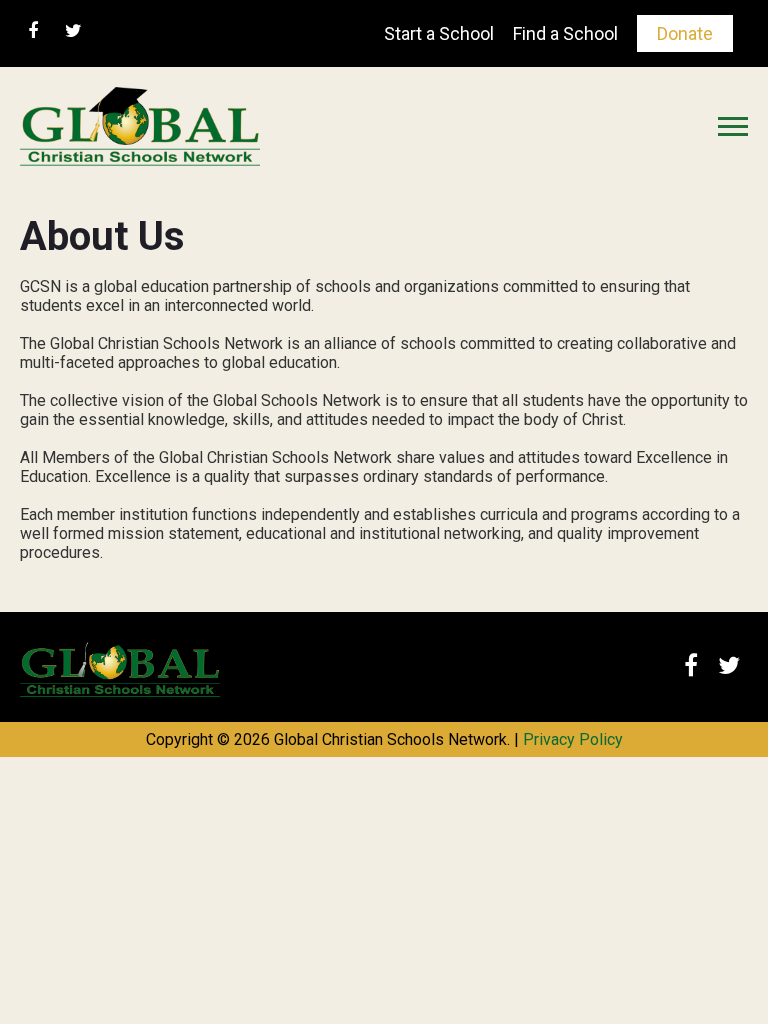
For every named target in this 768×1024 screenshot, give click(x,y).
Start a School (439, 33)
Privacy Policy (573, 739)
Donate (685, 33)
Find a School (565, 33)
